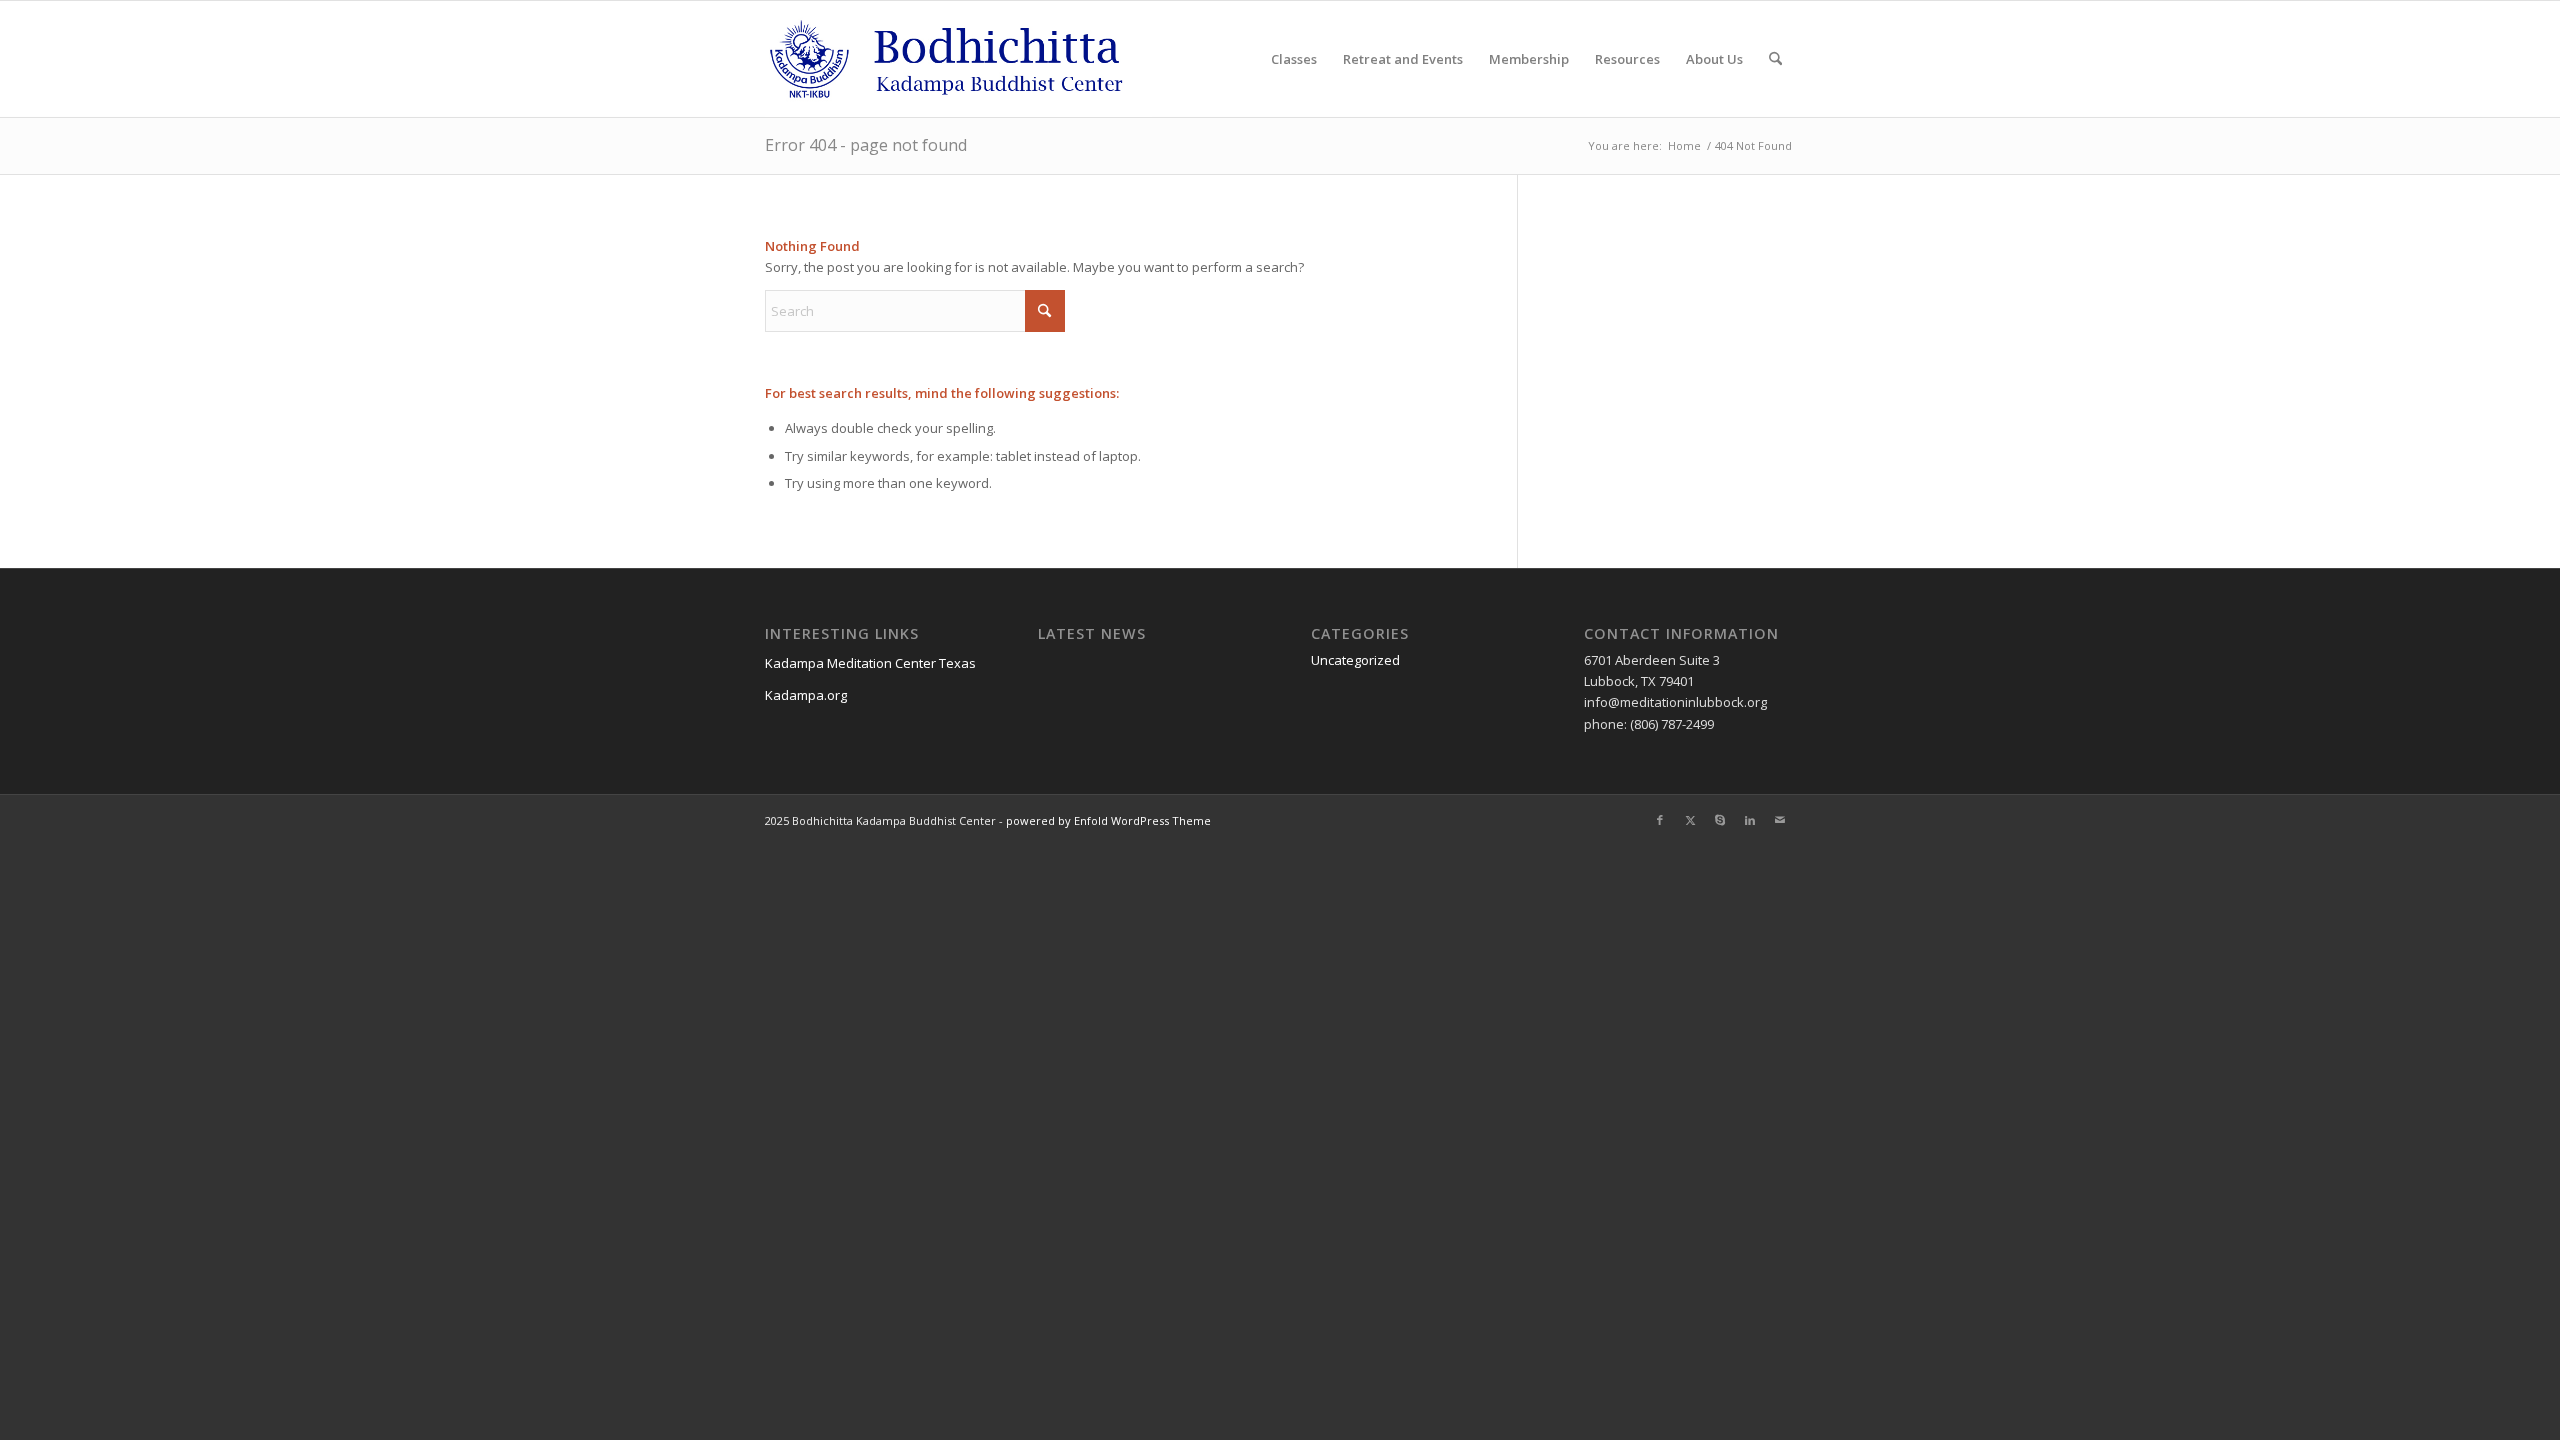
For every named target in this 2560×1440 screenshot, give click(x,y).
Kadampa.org (806, 695)
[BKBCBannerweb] (958, 59)
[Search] (1775, 59)
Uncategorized (1355, 660)
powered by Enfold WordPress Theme (1108, 820)
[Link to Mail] (1780, 820)
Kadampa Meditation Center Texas (870, 663)
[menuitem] (1294, 59)
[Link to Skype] (1720, 820)
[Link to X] (1690, 820)
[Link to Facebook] (1660, 820)
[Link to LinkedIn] (1750, 820)
